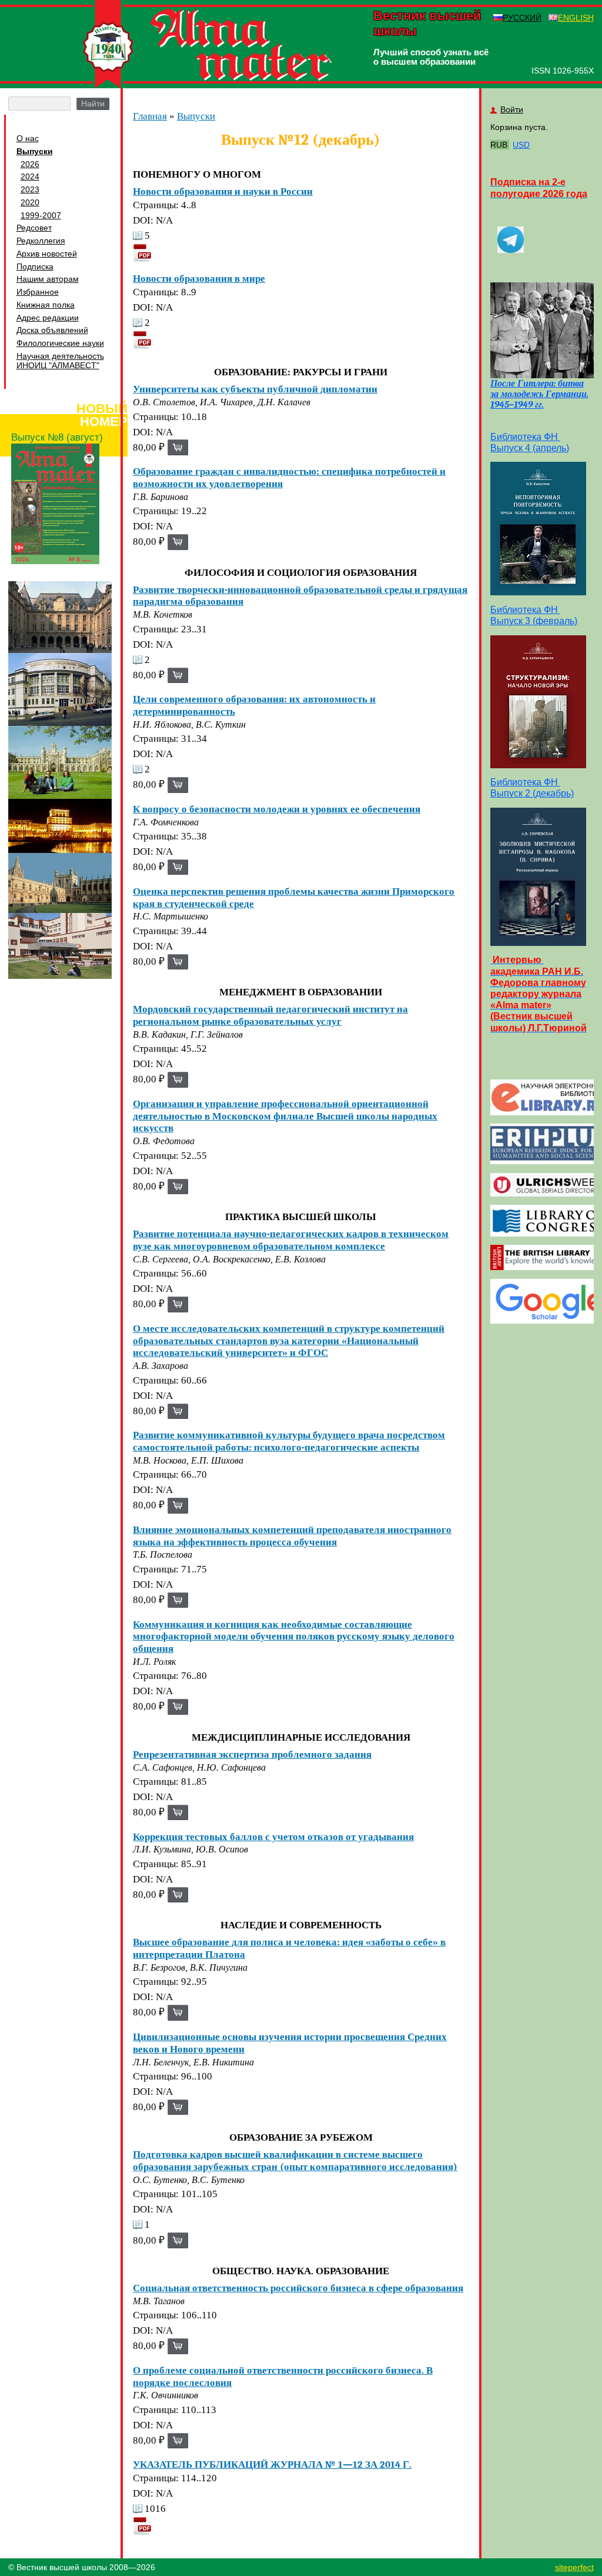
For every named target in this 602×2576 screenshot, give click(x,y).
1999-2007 (41, 215)
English (576, 18)
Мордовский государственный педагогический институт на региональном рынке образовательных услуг (270, 1015)
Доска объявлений (52, 330)
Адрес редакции (48, 318)
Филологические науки (60, 343)
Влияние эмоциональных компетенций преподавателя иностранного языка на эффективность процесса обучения (292, 1536)
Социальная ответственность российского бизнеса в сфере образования (298, 2288)
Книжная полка (46, 305)
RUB (499, 145)
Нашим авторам (48, 279)
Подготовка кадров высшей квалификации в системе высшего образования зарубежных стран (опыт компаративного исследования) (295, 2160)
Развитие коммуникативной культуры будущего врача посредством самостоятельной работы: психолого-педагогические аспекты (289, 1441)
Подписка (35, 266)
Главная (150, 116)
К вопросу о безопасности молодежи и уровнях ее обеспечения (277, 809)
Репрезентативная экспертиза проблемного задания (252, 1754)
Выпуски (35, 151)
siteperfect (574, 2567)
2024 (30, 176)
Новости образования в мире (199, 278)
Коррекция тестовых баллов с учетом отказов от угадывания (273, 1837)
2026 (30, 164)
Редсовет (34, 228)
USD (521, 145)
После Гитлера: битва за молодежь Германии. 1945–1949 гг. (539, 394)
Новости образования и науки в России (223, 191)
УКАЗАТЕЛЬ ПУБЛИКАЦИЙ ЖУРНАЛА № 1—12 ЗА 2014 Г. (272, 2464)
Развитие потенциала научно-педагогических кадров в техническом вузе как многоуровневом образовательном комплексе (291, 1240)
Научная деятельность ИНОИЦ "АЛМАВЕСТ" (60, 361)
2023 (30, 189)
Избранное (38, 292)
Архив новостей (47, 254)
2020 (30, 202)
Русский (522, 18)
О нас (28, 138)
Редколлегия (41, 241)
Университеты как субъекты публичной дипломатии (255, 389)
